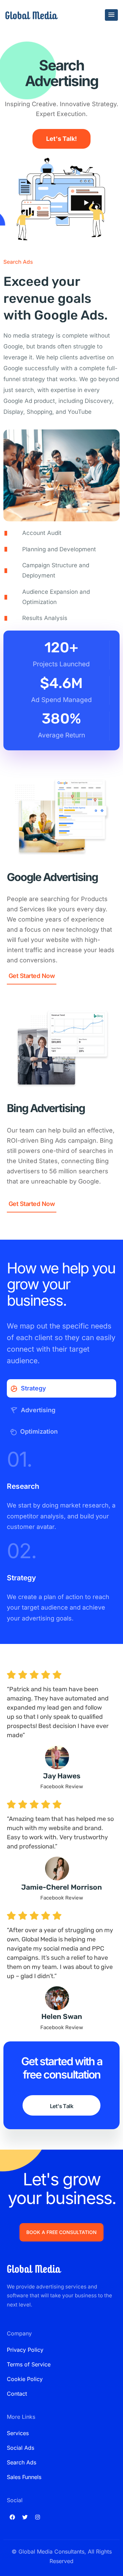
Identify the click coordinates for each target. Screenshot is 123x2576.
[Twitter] (25, 2517)
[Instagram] (38, 2517)
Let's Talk (62, 2106)
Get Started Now (32, 976)
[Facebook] (12, 2517)
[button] (111, 15)
